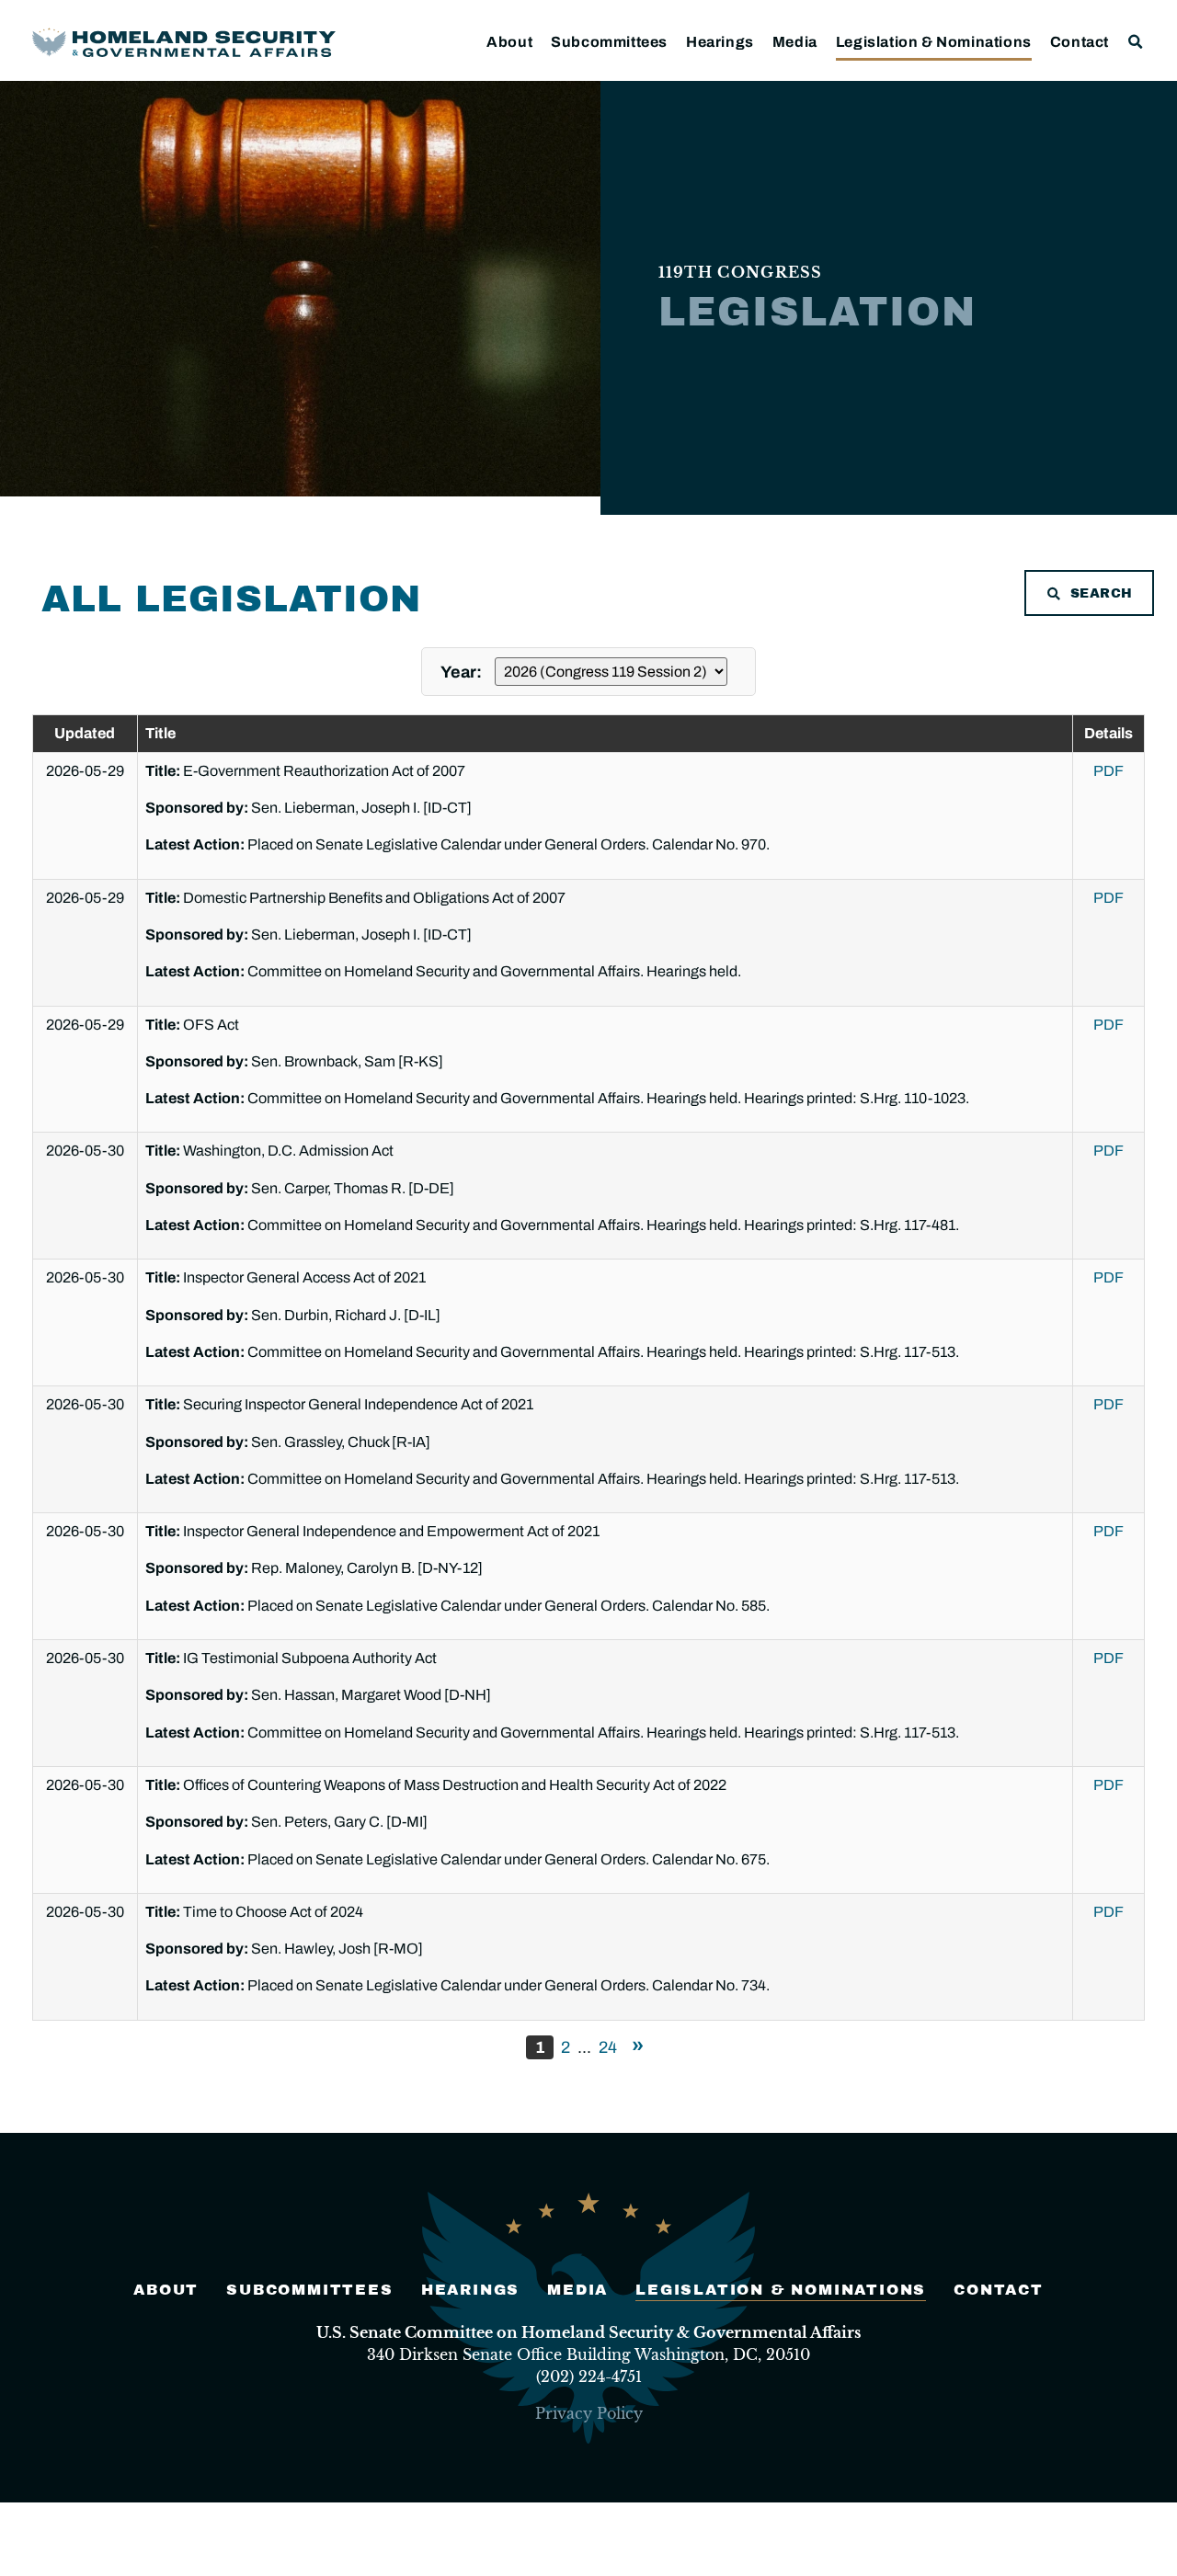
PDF (1108, 771)
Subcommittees (609, 42)
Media (795, 42)
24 (608, 2047)
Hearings (720, 42)
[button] (1136, 42)
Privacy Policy (589, 2413)
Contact (1080, 42)
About (509, 42)
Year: (463, 672)
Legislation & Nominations (934, 42)
